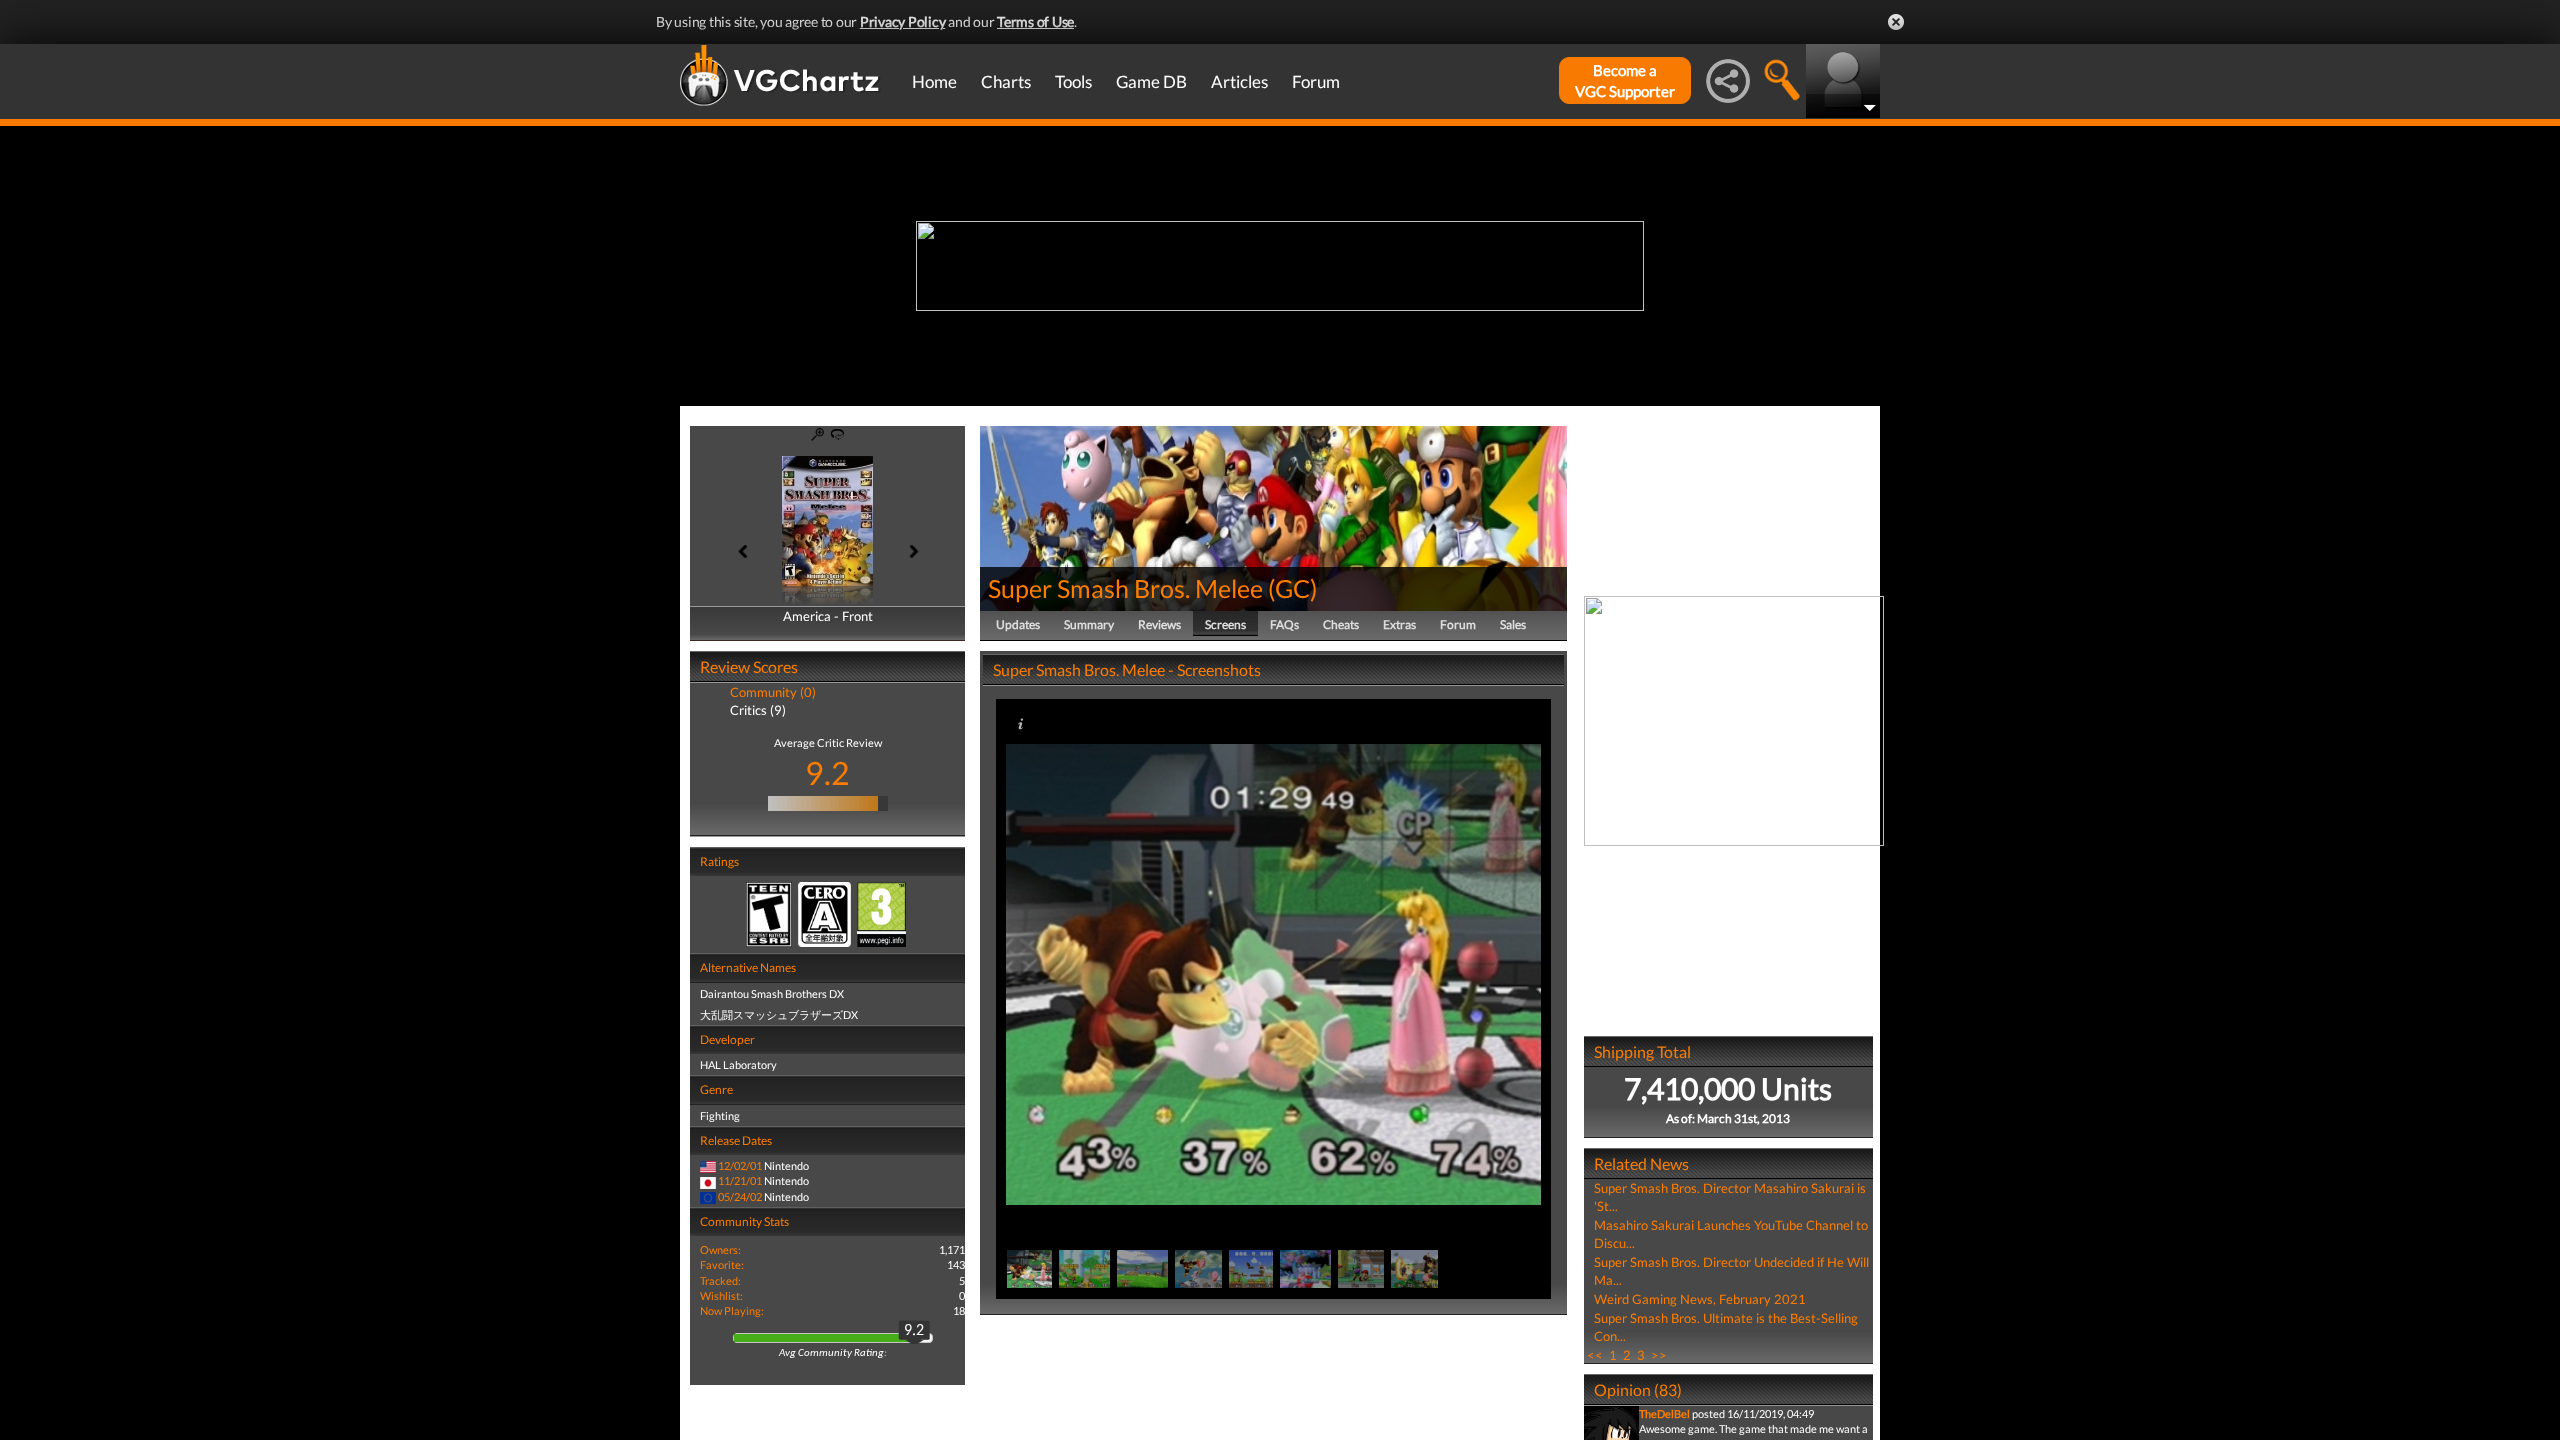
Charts (1006, 81)
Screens (1225, 624)
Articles (1239, 81)
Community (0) (773, 692)
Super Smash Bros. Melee (1125, 588)
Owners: (720, 1249)
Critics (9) (758, 710)
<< (1595, 1355)
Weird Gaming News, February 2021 (1700, 1299)
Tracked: (720, 1280)
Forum (1316, 81)
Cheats (1341, 624)
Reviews (1159, 624)
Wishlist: (721, 1295)
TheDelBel (1664, 1413)
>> (1659, 1355)
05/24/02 (740, 1196)
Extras (1399, 624)
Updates (1018, 624)
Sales (1513, 624)
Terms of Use (1035, 21)
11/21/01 (740, 1180)
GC (1292, 588)
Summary (1089, 624)
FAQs (1284, 624)
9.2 (827, 772)
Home (934, 81)
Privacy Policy (903, 21)
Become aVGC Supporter (1625, 80)
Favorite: (722, 1264)
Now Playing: (732, 1310)
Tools (1073, 81)
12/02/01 (740, 1165)
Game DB (1151, 81)
